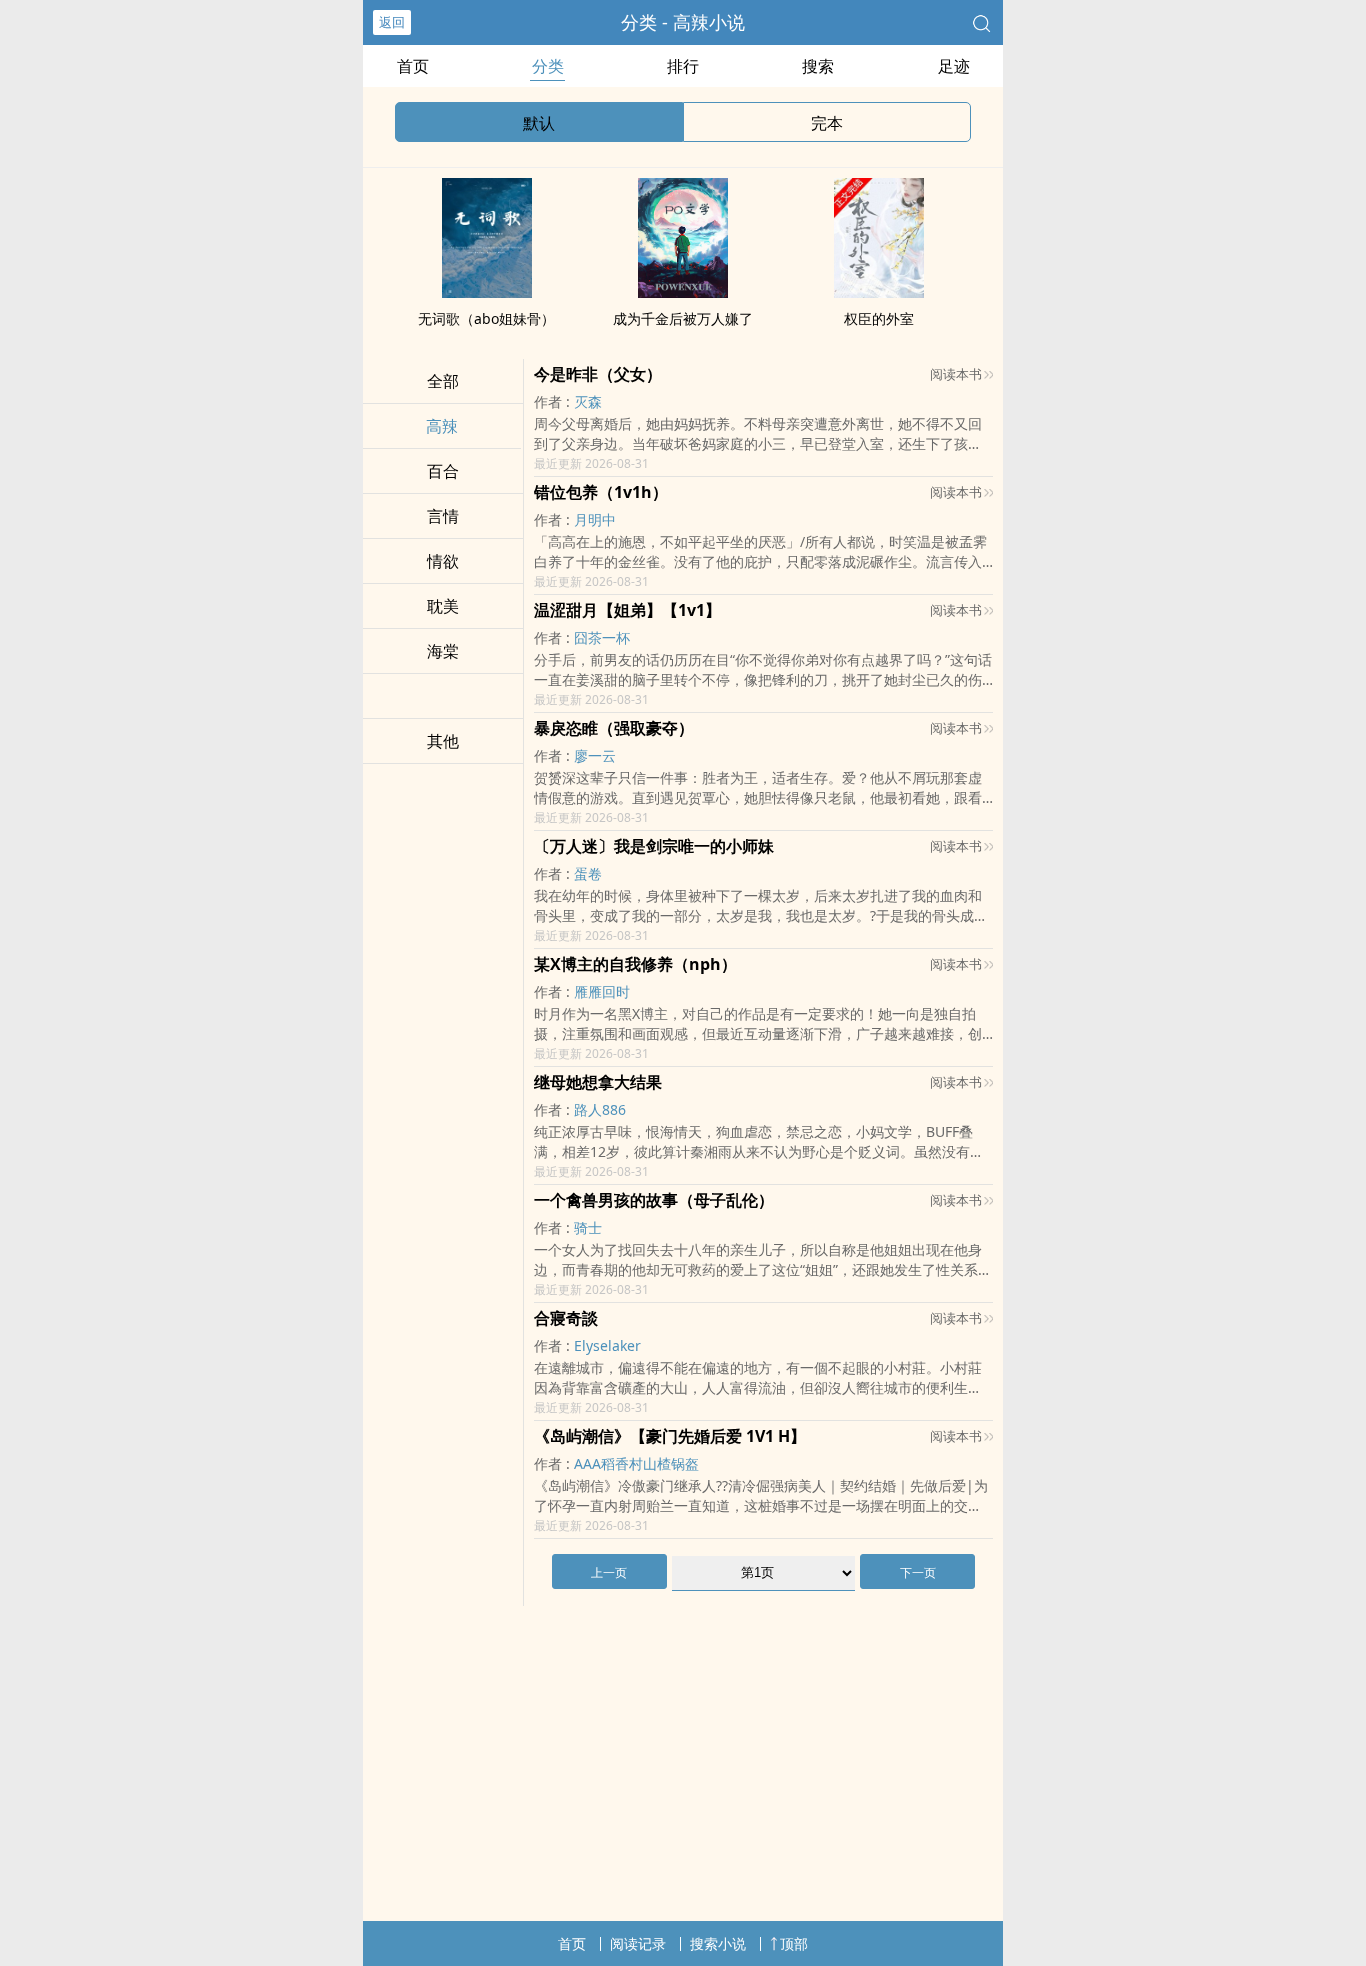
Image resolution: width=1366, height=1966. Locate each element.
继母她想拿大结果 (598, 1082)
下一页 (918, 1572)
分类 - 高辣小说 (683, 22)
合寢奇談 (566, 1318)
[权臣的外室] (879, 292)
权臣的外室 (879, 318)
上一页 (609, 1572)
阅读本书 (956, 374)
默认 (539, 123)
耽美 (443, 606)
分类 (548, 66)
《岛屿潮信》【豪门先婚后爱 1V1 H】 (670, 1436)
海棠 (443, 651)
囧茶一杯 (602, 637)
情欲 (443, 561)
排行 (683, 66)
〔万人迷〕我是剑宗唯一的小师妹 (654, 846)
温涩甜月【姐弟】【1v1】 (627, 610)
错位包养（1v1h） (601, 492)
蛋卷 (588, 873)
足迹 (954, 66)
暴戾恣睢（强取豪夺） (614, 728)
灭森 (588, 401)
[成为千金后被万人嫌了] (683, 292)
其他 (443, 741)
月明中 (595, 519)
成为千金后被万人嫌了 (683, 318)
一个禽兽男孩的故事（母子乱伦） (654, 1200)
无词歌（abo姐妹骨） (486, 318)
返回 (392, 22)
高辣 (442, 426)
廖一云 (595, 755)
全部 (443, 381)
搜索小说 (718, 1943)
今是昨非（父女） (598, 374)
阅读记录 (638, 1943)
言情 (443, 516)
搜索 (818, 66)
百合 (443, 471)
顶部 (794, 1943)
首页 (413, 66)
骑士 (588, 1227)
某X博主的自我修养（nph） (635, 964)
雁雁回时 (602, 991)
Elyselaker (607, 1345)
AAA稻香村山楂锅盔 (636, 1463)
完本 (827, 123)
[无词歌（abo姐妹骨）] (487, 292)
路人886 (600, 1109)
